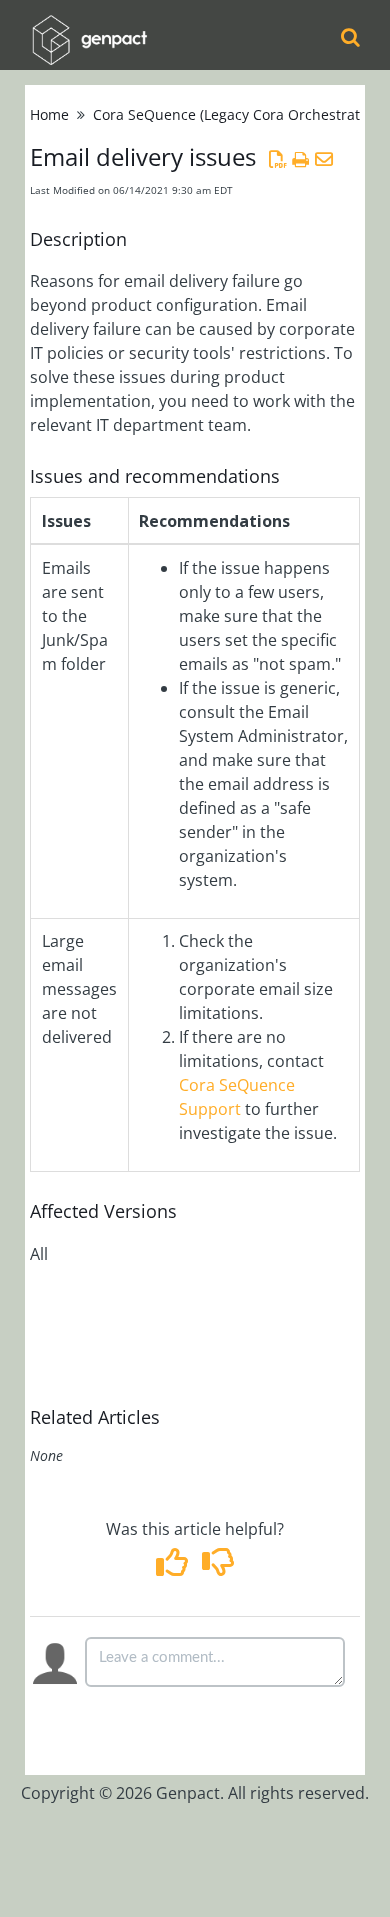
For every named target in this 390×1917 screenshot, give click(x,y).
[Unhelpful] (217, 1568)
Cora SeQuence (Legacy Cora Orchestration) (239, 114)
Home (49, 114)
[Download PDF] (277, 159)
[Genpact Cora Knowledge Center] (89, 26)
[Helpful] (174, 1568)
